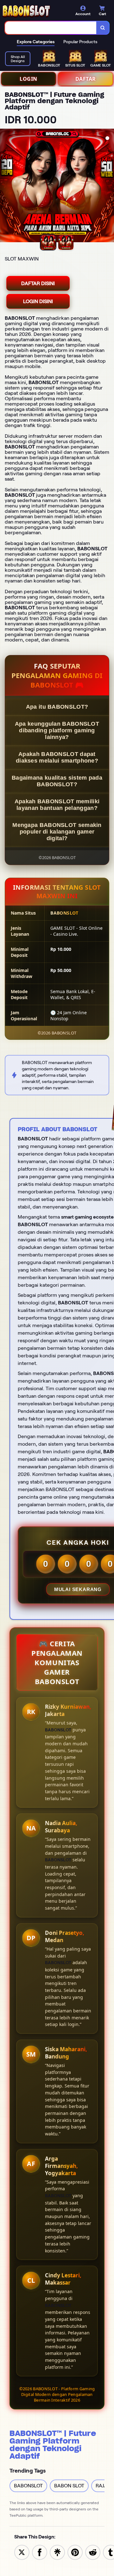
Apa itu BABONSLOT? (57, 707)
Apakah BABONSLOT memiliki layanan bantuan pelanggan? (57, 805)
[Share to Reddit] (93, 2552)
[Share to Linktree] (57, 2552)
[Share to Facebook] (40, 2552)
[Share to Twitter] (22, 2552)
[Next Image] (109, 186)
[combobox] (51, 28)
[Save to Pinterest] (75, 2552)
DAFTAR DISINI (38, 283)
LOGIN (28, 79)
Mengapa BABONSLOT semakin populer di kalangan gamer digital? (57, 832)
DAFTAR (86, 79)
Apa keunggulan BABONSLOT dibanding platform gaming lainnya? (57, 730)
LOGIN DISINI (38, 301)
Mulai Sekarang (78, 1589)
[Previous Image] (5, 186)
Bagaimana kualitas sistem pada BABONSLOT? (57, 781)
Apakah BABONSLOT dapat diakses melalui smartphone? (57, 757)
